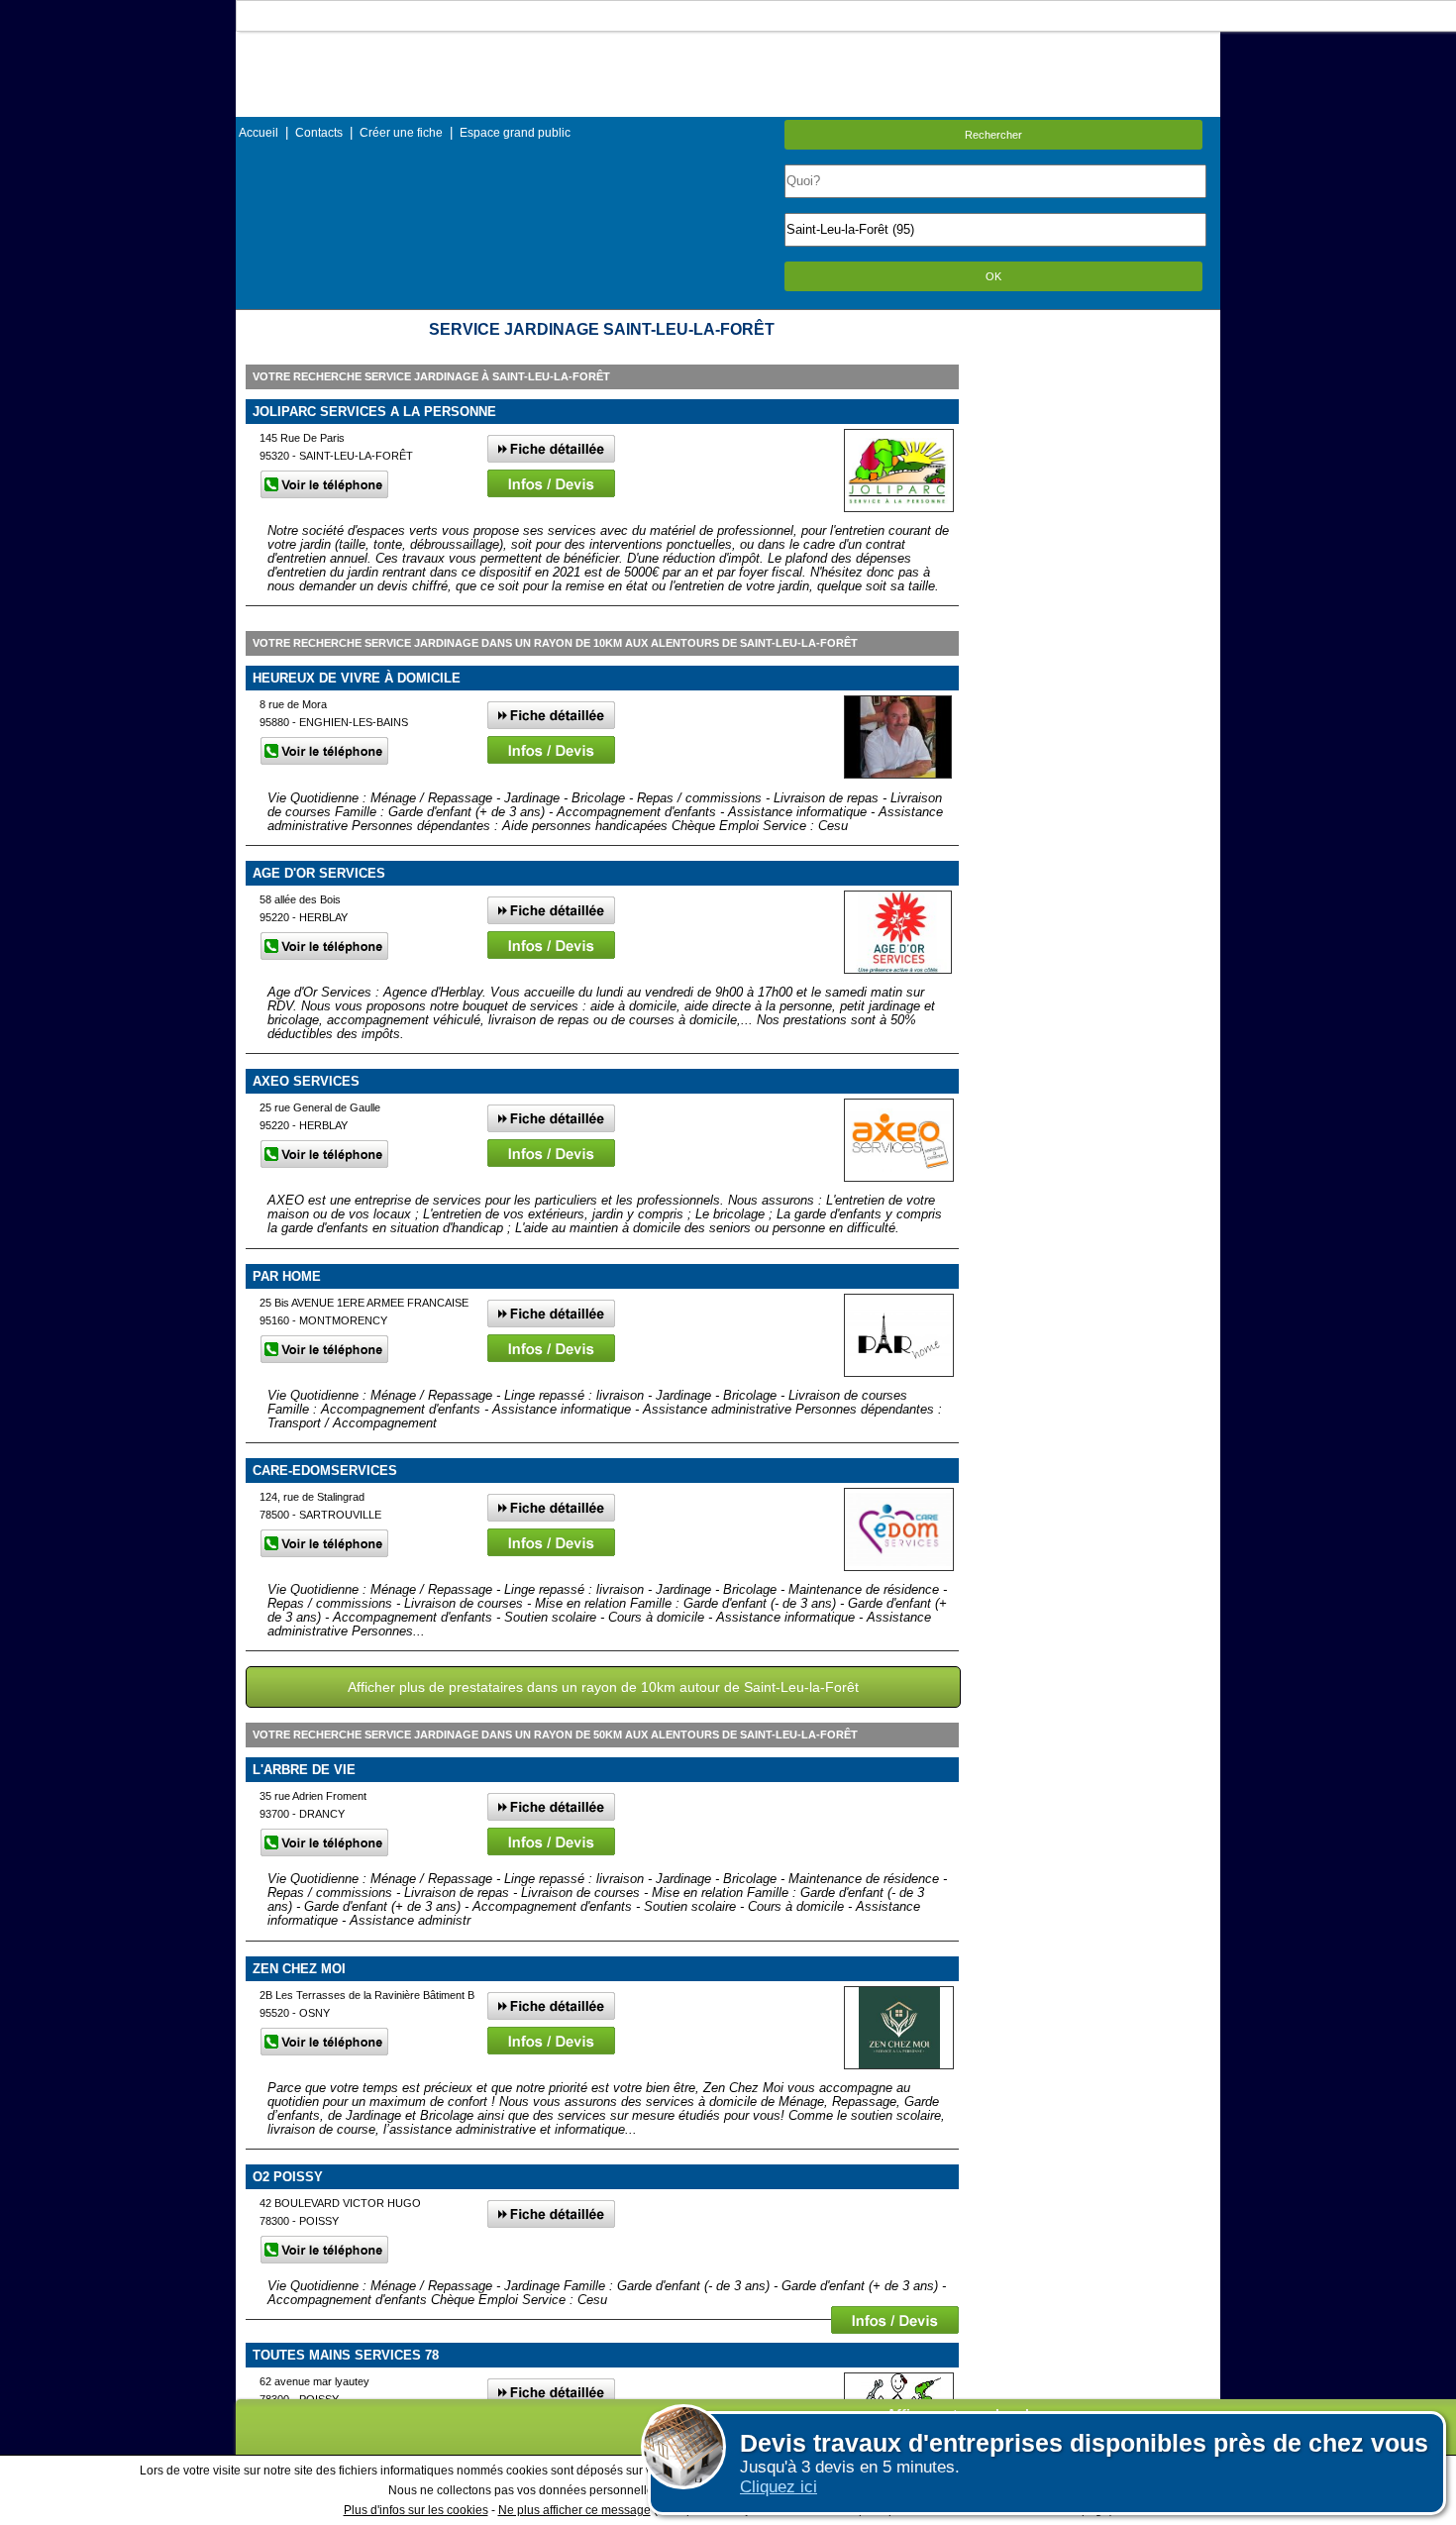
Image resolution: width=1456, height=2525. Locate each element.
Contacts (319, 133)
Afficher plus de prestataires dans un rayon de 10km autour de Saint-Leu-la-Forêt (603, 1687)
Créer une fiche (401, 133)
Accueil (259, 133)
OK (993, 276)
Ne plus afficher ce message (574, 2510)
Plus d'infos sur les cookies (416, 2510)
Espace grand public (515, 133)
